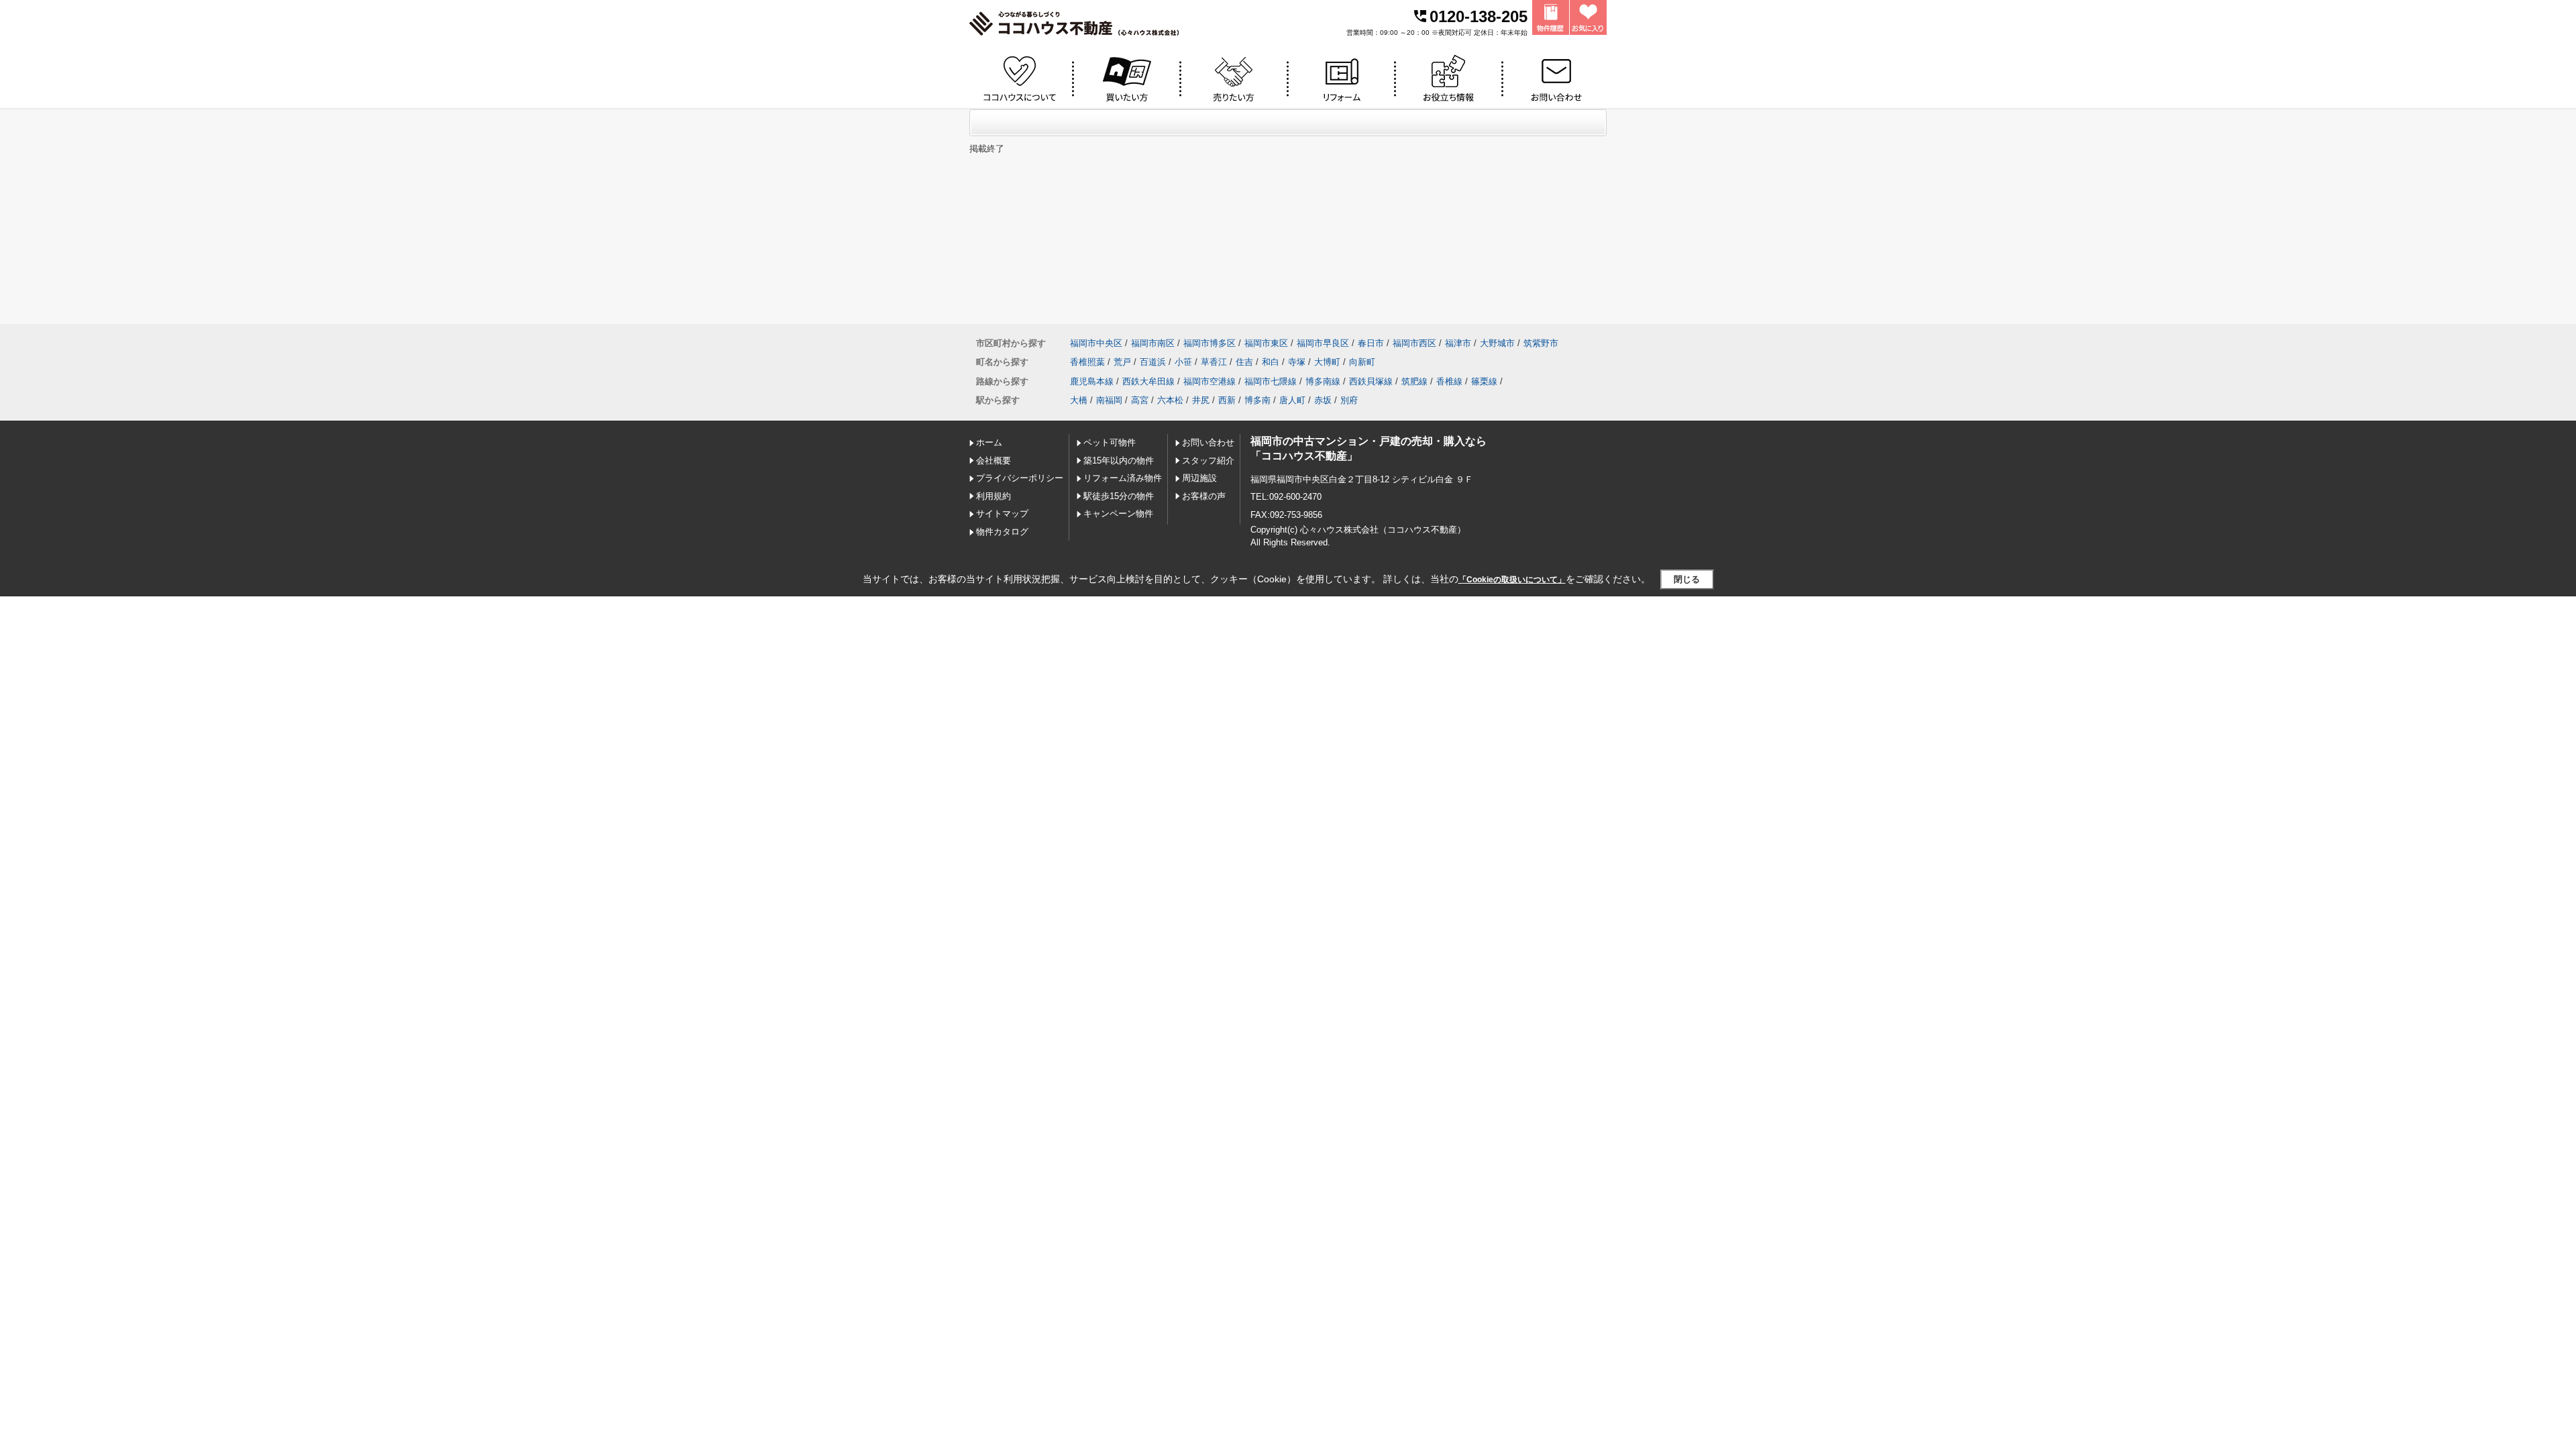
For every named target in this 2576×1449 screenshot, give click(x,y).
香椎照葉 (1087, 362)
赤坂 (1323, 400)
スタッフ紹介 (1208, 461)
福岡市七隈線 (1271, 381)
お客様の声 (1204, 496)
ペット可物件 (1110, 442)
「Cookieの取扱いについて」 (1512, 580)
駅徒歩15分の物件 (1119, 496)
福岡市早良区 (1323, 343)
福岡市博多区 (1210, 343)
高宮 (1140, 400)
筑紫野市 (1541, 343)
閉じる (1687, 579)
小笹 (1183, 362)
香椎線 (1449, 381)
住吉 (1244, 362)
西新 (1227, 400)
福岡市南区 (1153, 343)
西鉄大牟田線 (1148, 381)
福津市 (1458, 343)
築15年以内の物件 (1119, 461)
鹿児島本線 (1092, 381)
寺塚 (1297, 362)
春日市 (1371, 343)
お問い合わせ (1208, 442)
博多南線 (1323, 381)
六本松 (1170, 400)
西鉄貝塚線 (1371, 381)
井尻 (1201, 400)
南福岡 (1109, 400)
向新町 (1362, 362)
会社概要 (994, 461)
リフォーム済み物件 (1123, 478)
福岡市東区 (1266, 343)
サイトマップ (1002, 514)
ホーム (989, 442)
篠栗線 (1484, 381)
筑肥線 (1414, 381)
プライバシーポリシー (1020, 478)
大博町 (1327, 362)
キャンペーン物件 (1118, 514)
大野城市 (1497, 343)
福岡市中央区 (1096, 343)
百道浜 (1153, 362)
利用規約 (994, 496)
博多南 (1257, 400)
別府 (1349, 400)
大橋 (1079, 400)
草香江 (1214, 362)
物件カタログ (1002, 532)
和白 (1271, 362)
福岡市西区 (1414, 343)
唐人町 (1292, 400)
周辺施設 (1199, 478)
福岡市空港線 (1210, 381)
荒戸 (1122, 362)
